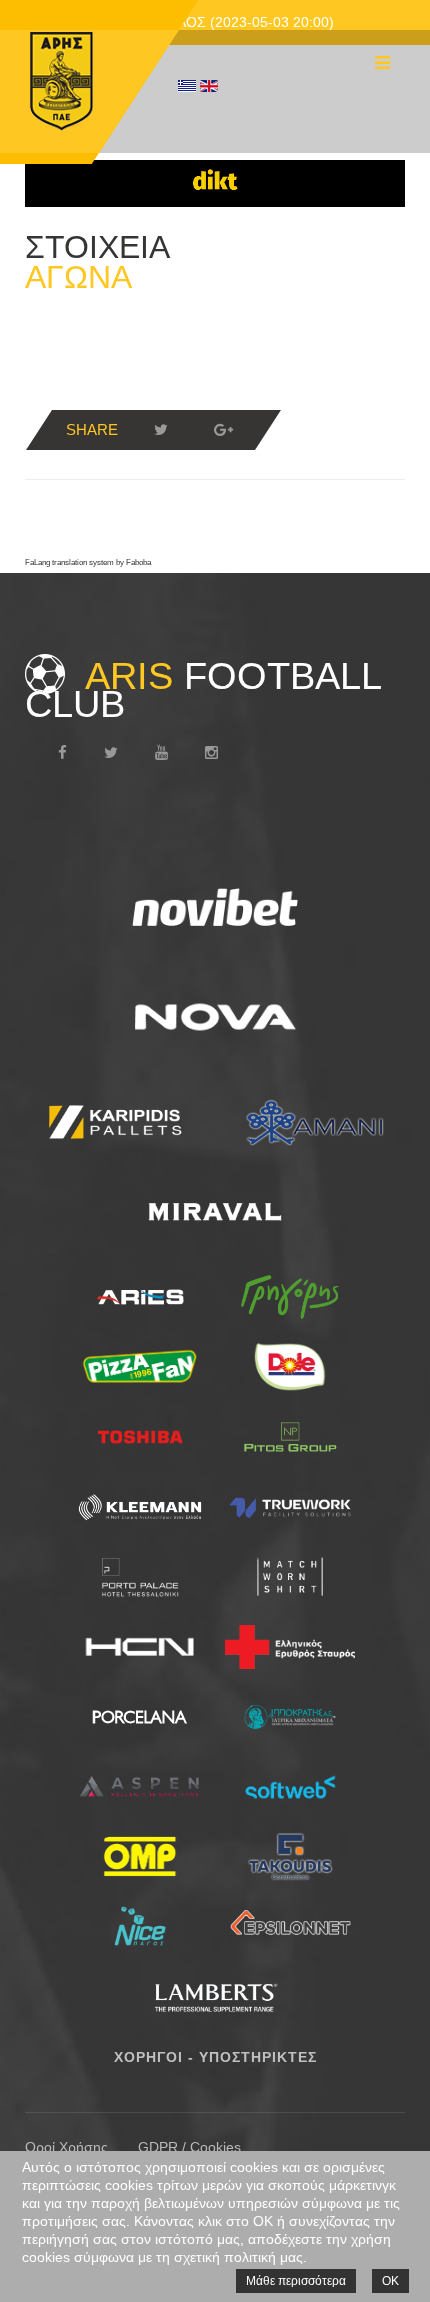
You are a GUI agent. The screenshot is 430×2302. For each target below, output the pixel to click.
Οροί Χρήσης (66, 2147)
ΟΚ (390, 2281)
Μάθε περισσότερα (296, 2281)
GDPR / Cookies (189, 2147)
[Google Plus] (223, 430)
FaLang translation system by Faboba (88, 562)
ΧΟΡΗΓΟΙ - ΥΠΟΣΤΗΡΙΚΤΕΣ (215, 2057)
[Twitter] (161, 430)
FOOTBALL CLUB (203, 690)
